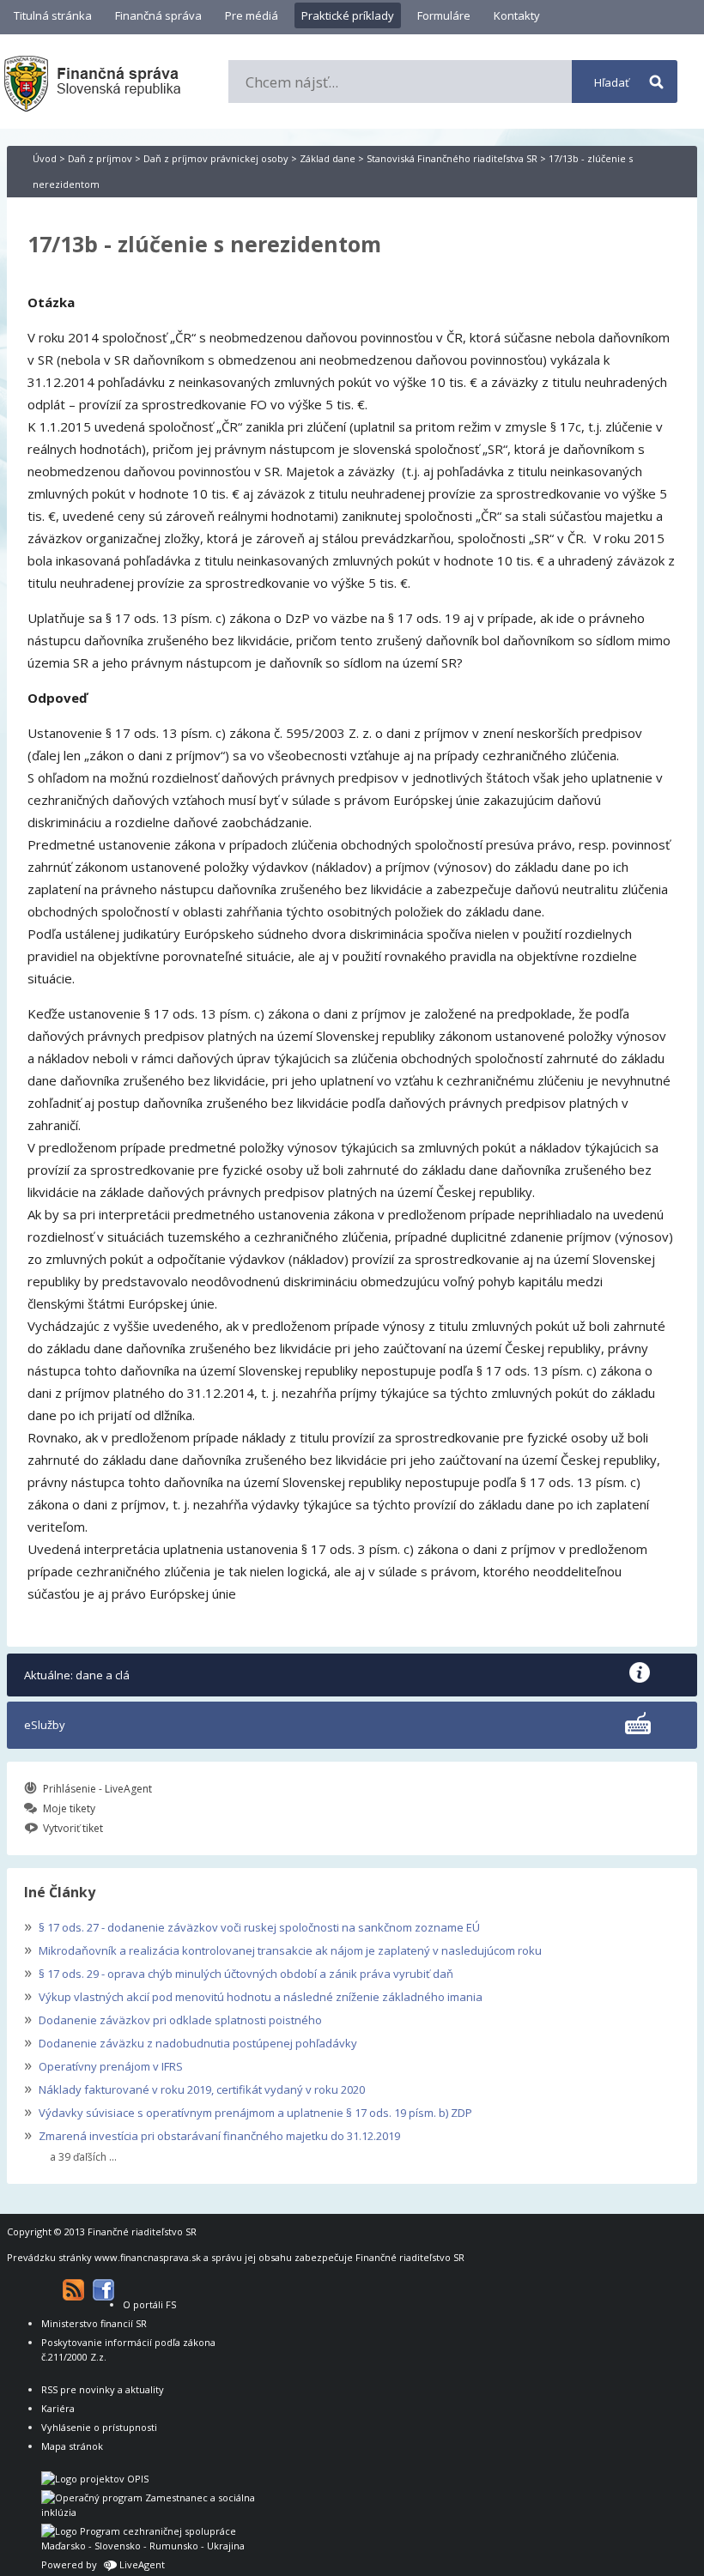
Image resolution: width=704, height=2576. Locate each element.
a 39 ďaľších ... (83, 2157)
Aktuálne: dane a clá (77, 1675)
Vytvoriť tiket (73, 1828)
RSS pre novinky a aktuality (103, 2389)
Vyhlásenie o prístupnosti (99, 2427)
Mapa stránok (72, 2446)
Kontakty (517, 15)
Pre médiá (252, 15)
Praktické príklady (348, 15)
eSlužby (45, 1725)
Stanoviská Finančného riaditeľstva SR (452, 158)
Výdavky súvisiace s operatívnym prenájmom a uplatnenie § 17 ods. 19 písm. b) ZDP (248, 2111)
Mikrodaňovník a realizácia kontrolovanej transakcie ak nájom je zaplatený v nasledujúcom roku (283, 1949)
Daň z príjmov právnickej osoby (216, 158)
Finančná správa (158, 15)
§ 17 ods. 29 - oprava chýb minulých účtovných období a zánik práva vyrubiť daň (239, 1972)
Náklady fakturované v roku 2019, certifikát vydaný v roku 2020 (194, 2088)
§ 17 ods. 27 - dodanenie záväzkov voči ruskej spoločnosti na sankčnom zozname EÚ (252, 1926)
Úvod (45, 158)
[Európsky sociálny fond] (149, 2512)
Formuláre (444, 15)
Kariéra (58, 2408)
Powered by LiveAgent (103, 2564)
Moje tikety (69, 1808)
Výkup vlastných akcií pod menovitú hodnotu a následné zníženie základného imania (253, 1995)
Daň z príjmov (100, 158)
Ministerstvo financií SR (94, 2323)
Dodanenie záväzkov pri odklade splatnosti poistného (173, 2018)
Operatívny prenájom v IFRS (103, 2065)
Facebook (103, 2290)
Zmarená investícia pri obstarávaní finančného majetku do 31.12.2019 (212, 2134)
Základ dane (328, 158)
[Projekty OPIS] (95, 2479)
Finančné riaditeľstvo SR (142, 2231)
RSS (73, 2290)
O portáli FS (149, 2304)
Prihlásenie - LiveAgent (97, 1789)
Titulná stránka (53, 15)
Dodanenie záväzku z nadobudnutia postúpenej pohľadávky (191, 2041)
